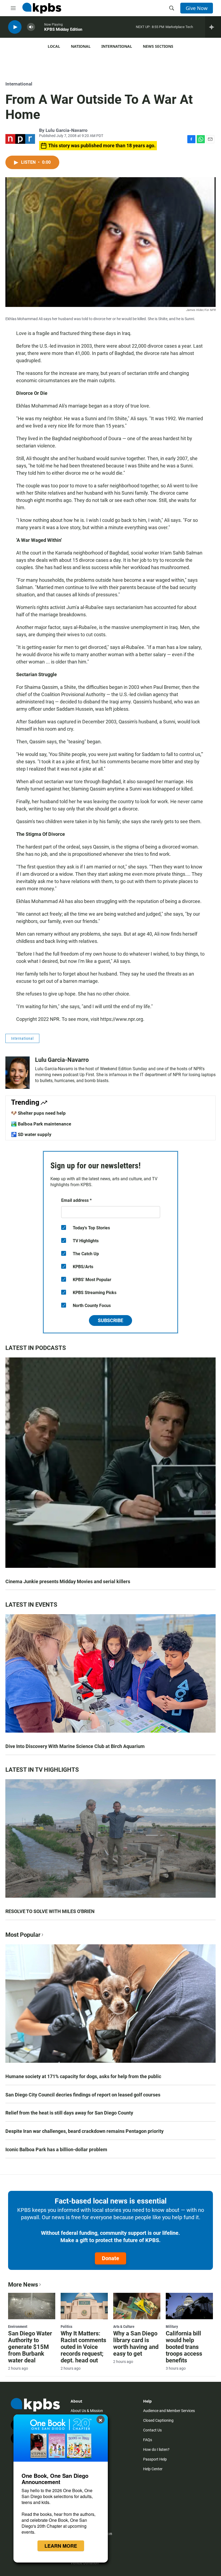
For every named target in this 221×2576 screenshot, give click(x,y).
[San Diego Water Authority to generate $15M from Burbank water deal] (32, 2306)
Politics (66, 2327)
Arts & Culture (124, 2327)
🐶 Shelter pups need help (38, 1113)
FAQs (148, 2440)
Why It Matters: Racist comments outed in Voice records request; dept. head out (83, 2347)
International (117, 46)
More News (23, 2285)
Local (54, 46)
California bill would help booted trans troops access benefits (184, 2347)
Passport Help (155, 2459)
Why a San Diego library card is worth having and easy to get (136, 2344)
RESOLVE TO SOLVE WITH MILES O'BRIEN (50, 1911)
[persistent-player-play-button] (15, 27)
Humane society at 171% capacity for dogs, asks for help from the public (83, 2076)
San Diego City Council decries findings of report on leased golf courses (83, 2095)
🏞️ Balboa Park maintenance (41, 1124)
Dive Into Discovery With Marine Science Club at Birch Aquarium (75, 1746)
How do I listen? (156, 2450)
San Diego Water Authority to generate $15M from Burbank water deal (30, 2347)
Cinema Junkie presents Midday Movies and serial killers (68, 1581)
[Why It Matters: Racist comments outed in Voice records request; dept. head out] (84, 2306)
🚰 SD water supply (31, 1134)
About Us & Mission (87, 2411)
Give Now (197, 8)
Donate (110, 2258)
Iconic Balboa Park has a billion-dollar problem (56, 2149)
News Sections (158, 46)
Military (172, 2327)
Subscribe (110, 1320)
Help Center (153, 2469)
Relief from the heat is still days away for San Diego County (69, 2113)
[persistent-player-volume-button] (31, 27)
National (81, 46)
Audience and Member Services (169, 2411)
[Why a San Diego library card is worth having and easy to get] (137, 2306)
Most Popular (23, 1935)
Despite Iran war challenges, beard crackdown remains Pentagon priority (84, 2131)
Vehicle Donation (85, 2563)
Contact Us (152, 2430)
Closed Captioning (158, 2420)
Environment (18, 2327)
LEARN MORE (61, 2546)
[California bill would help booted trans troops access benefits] (189, 2306)
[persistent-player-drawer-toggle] (213, 27)
